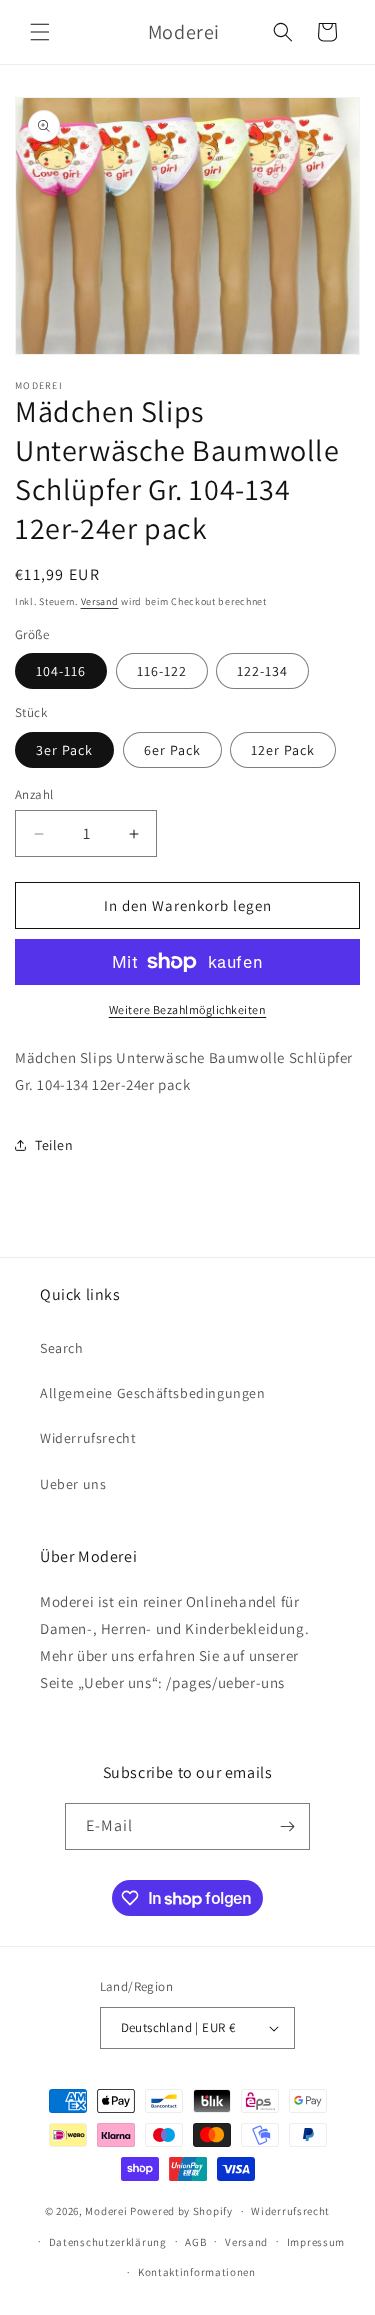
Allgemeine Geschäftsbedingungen (153, 1393)
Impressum (316, 2242)
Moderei (106, 2211)
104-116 (61, 671)
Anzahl (34, 794)
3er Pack (64, 750)
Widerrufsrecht (88, 1438)
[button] (40, 32)
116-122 (162, 671)
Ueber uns (73, 1484)
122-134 (262, 671)
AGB (195, 2242)
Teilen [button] (54, 1145)
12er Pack (283, 750)
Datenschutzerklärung (108, 2242)
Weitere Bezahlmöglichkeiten (188, 1009)
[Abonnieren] (287, 1826)
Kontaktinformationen (197, 2272)
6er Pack (172, 750)
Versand (100, 601)
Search (62, 1348)
